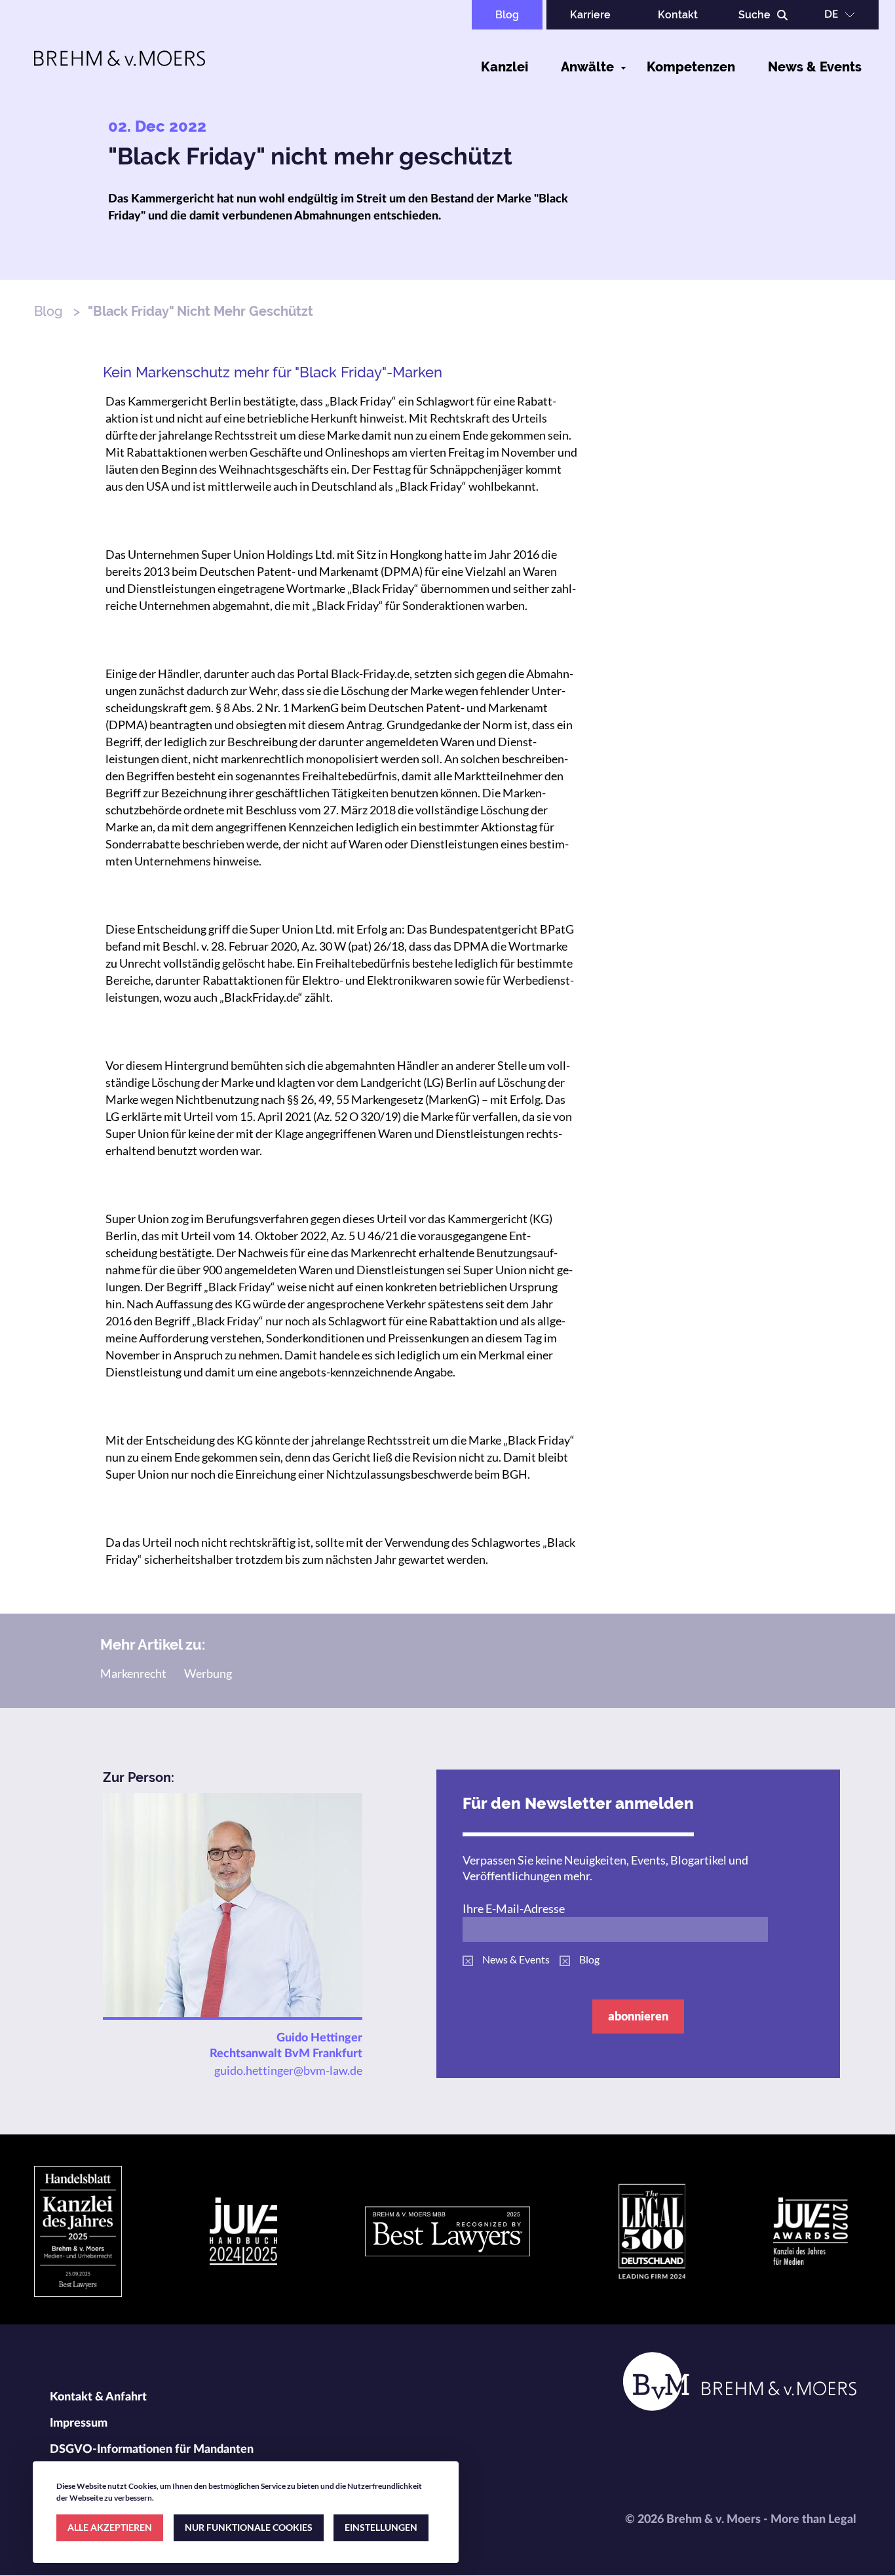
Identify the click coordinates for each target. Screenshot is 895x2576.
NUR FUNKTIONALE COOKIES (249, 2527)
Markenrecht (133, 1673)
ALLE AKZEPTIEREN (110, 2527)
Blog (507, 15)
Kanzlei (505, 67)
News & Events (815, 67)
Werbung (208, 1673)
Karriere (590, 15)
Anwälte (587, 67)
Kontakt (678, 15)
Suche (754, 15)
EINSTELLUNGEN (381, 2527)
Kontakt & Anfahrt (98, 2397)
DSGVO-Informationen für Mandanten (152, 2450)
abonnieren (638, 2016)
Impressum (79, 2423)
